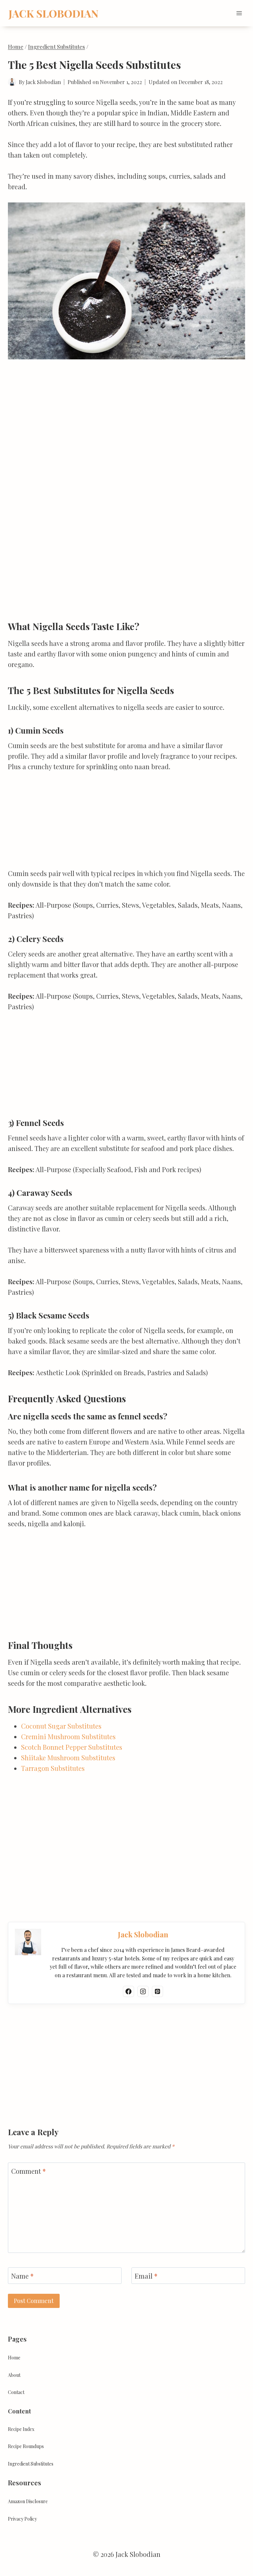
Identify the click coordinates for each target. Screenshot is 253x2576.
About (14, 2375)
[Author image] (12, 82)
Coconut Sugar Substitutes (61, 1726)
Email (146, 2276)
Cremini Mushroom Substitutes (68, 1736)
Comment (28, 2171)
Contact (16, 2392)
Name (22, 2276)
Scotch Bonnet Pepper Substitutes (72, 1747)
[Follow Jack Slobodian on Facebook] (128, 1991)
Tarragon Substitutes (53, 1768)
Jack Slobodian (43, 82)
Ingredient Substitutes (31, 2464)
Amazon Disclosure (28, 2501)
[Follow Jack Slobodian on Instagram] (143, 1991)
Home (14, 2358)
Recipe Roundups (26, 2446)
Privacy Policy (22, 2519)
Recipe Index (21, 2429)
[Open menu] (239, 13)
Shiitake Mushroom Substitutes (68, 1758)
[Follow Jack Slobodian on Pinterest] (157, 1991)
